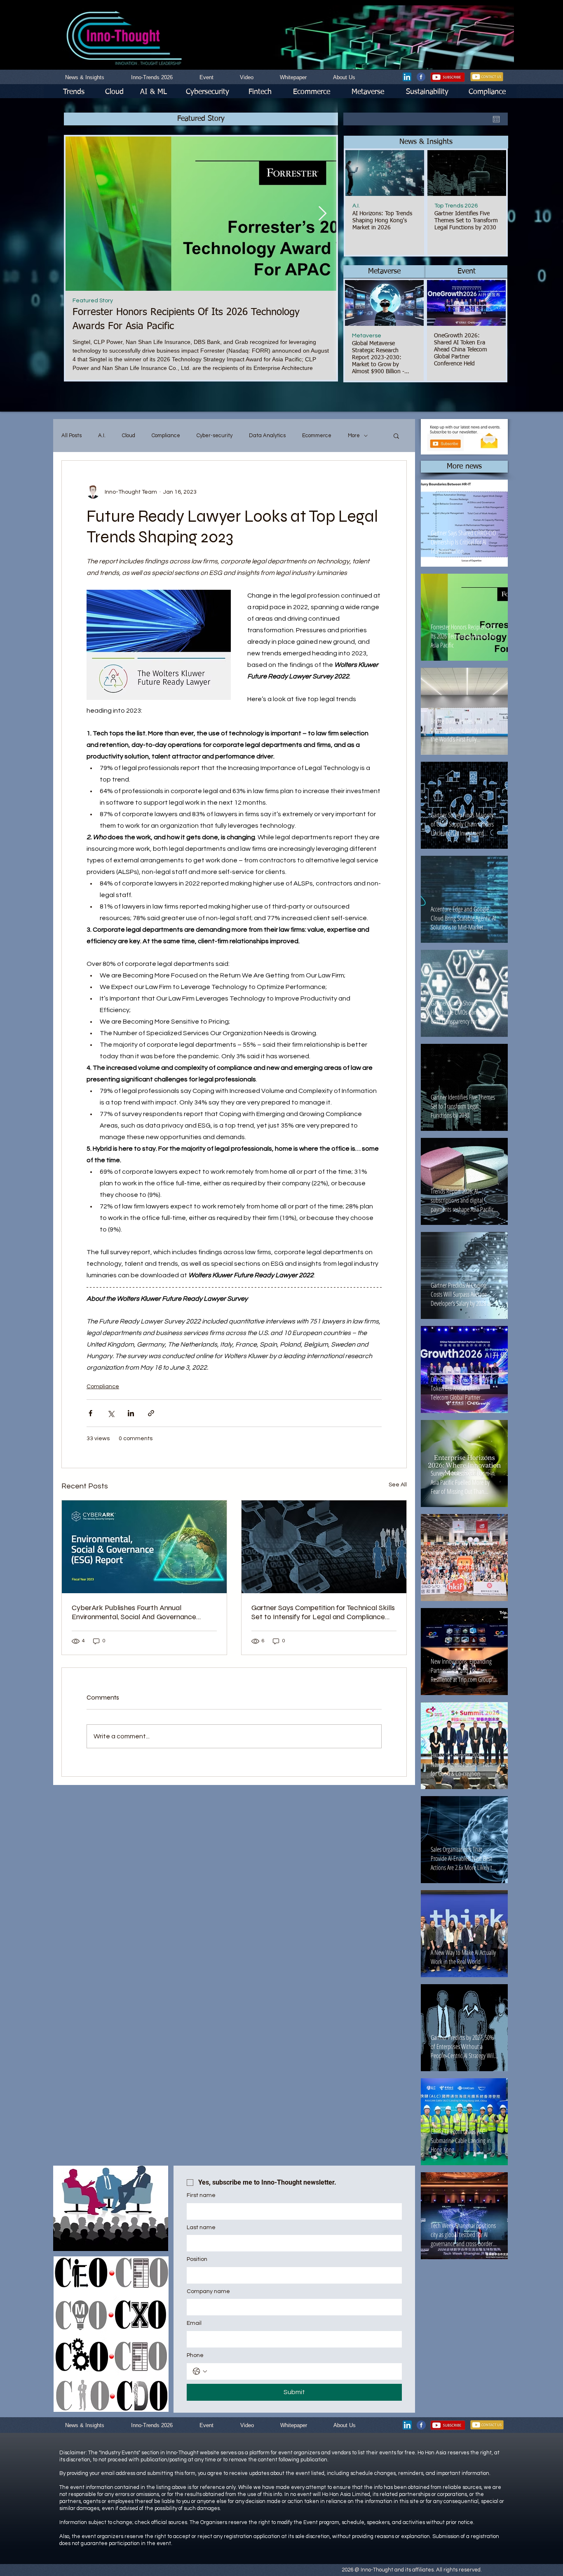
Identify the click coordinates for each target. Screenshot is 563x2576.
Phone (195, 2355)
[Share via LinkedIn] (131, 1413)
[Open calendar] (496, 119)
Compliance (166, 436)
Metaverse (367, 336)
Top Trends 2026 (456, 206)
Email (194, 2323)
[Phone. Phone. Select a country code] (200, 2371)
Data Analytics (267, 436)
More (354, 436)
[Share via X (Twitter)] (111, 1413)
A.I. (356, 206)
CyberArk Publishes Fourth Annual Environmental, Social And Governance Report (134, 1612)
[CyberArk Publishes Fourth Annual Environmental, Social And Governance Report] (144, 1547)
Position (197, 2259)
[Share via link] (151, 1413)
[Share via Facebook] (90, 1413)
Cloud (129, 436)
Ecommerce (317, 436)
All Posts (72, 436)
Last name (201, 2228)
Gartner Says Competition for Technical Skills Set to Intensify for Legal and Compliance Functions (323, 1612)
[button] (426, 142)
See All (398, 1485)
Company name (208, 2291)
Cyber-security (215, 436)
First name (201, 2195)
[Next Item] (322, 213)
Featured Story (93, 301)
